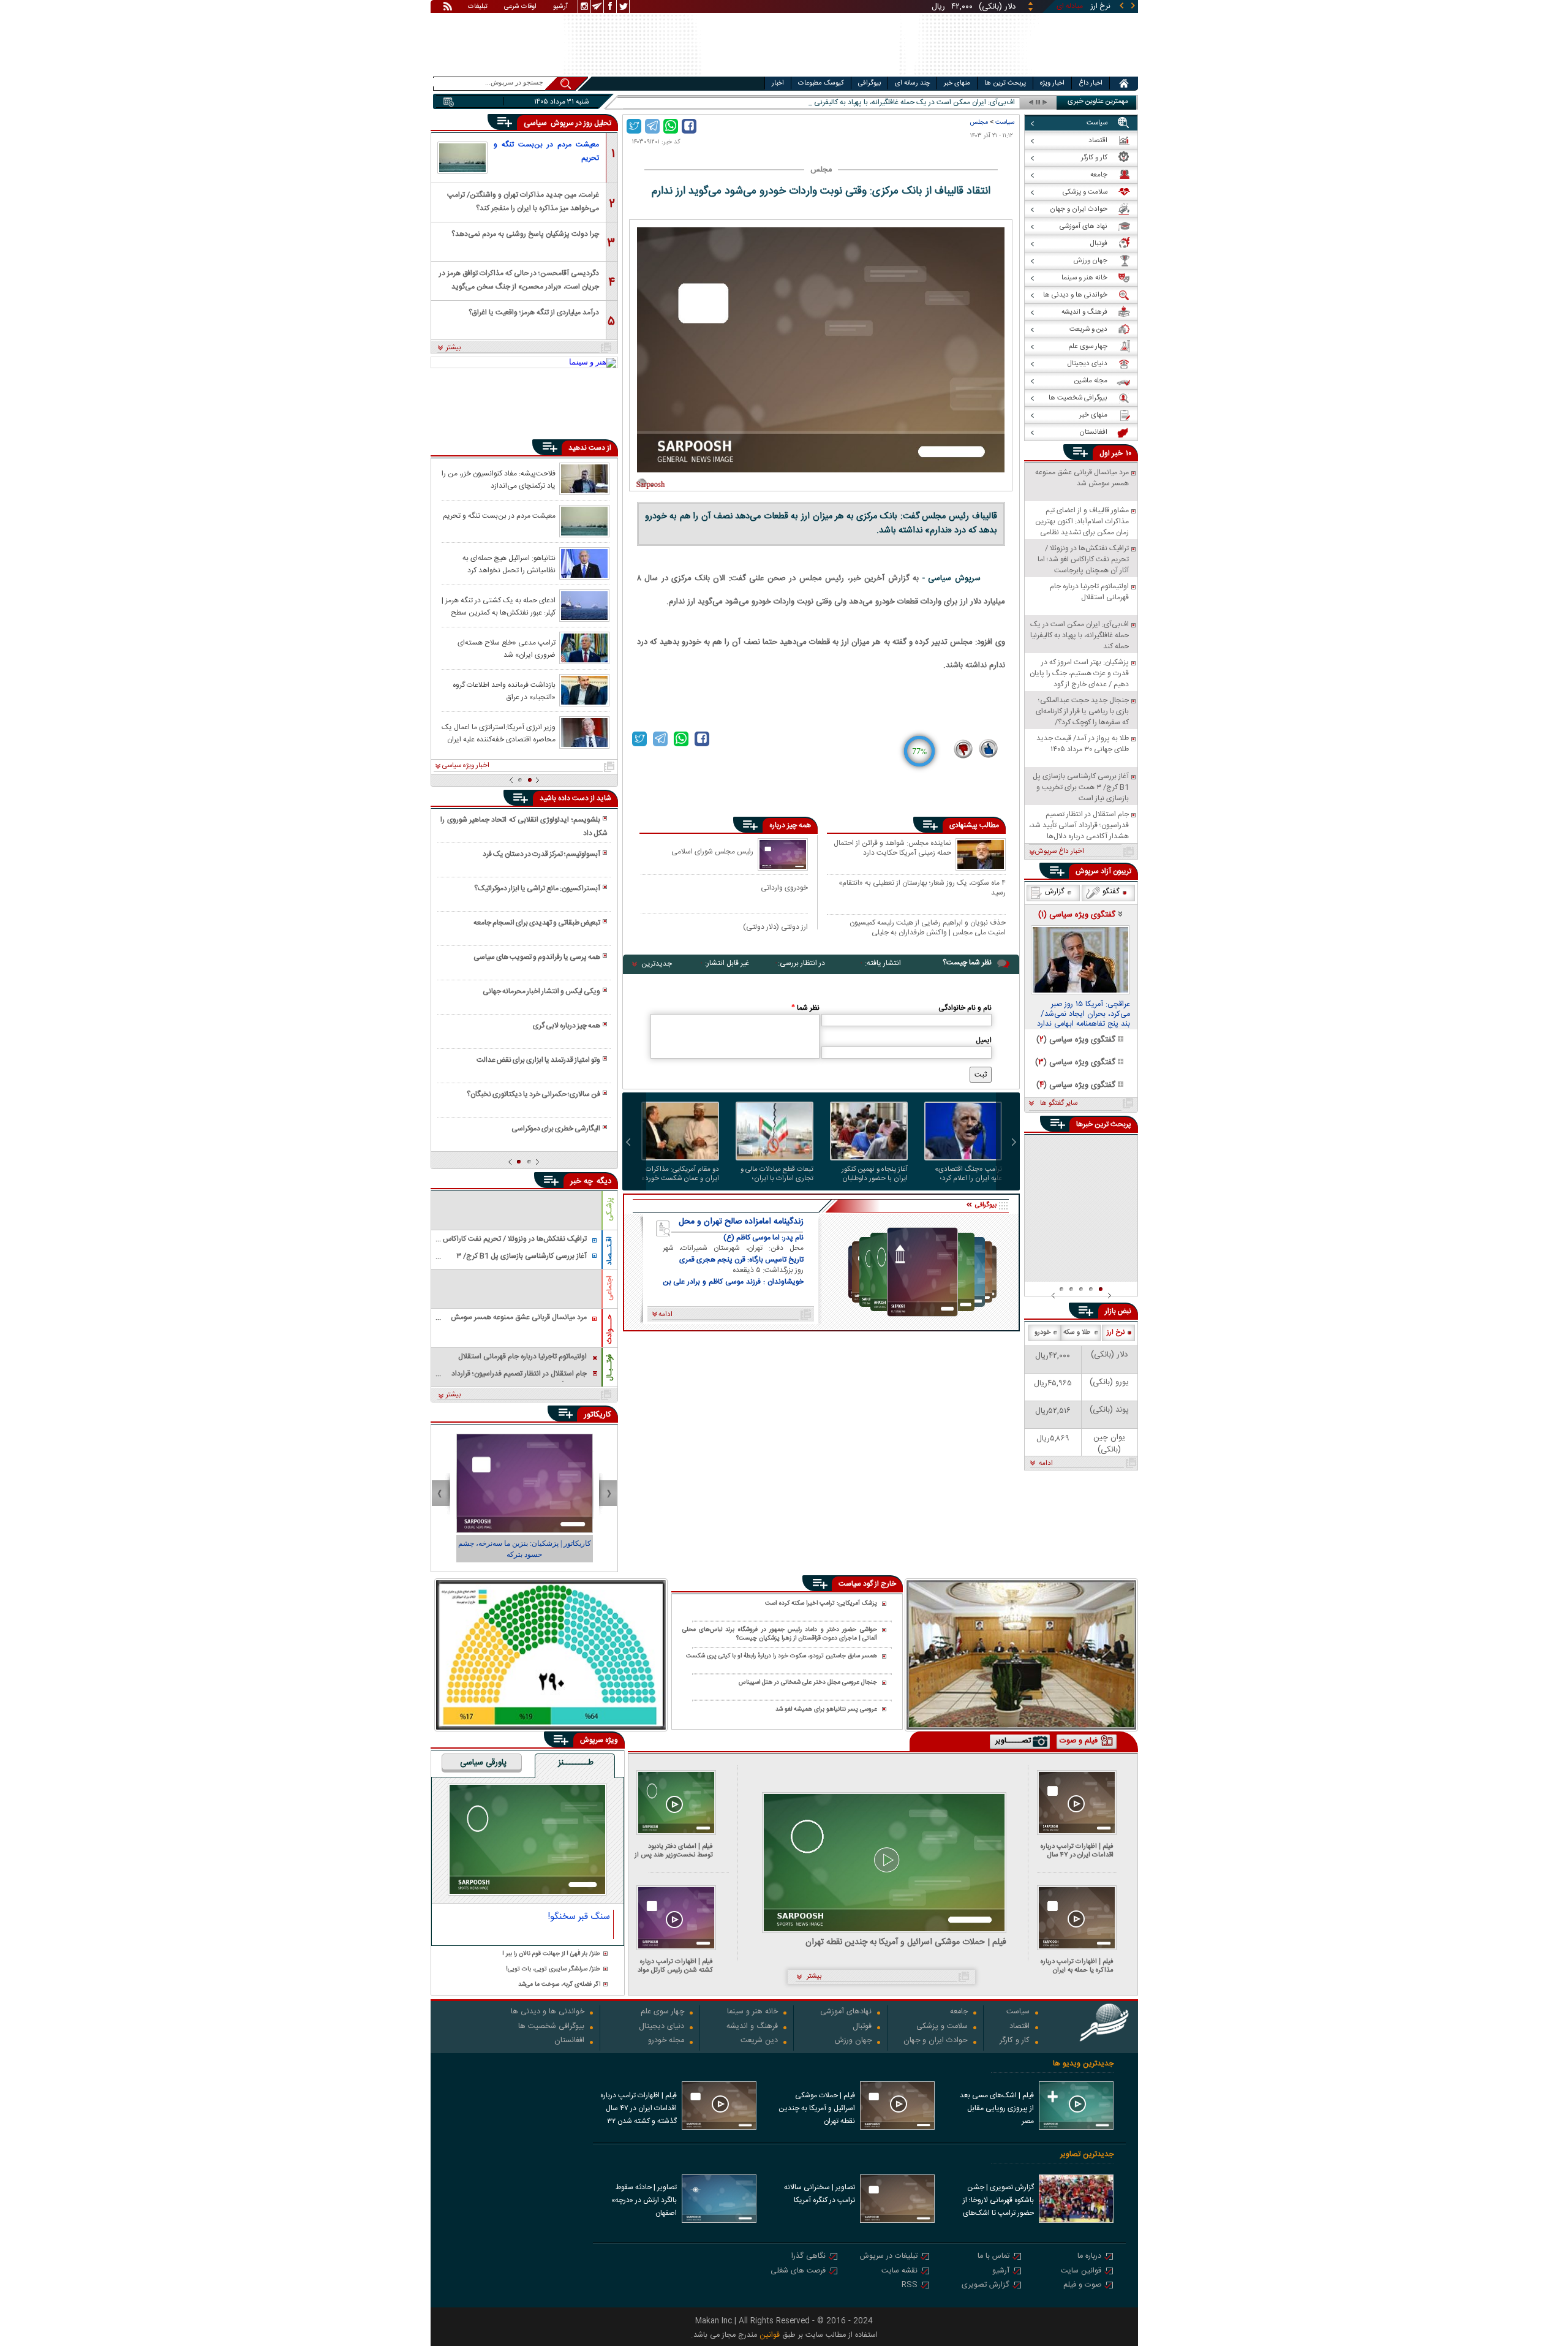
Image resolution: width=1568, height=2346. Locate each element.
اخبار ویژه (1052, 83)
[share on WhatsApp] (671, 126)
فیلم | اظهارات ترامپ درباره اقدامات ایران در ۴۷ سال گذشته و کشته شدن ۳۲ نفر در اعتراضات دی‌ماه (1074, 1851)
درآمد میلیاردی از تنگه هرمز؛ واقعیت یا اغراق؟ (534, 312)
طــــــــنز (576, 1763)
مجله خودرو (666, 2041)
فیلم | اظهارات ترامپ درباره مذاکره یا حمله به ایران (1077, 1966)
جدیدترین (657, 964)
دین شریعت (759, 2041)
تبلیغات (478, 7)
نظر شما (805, 1008)
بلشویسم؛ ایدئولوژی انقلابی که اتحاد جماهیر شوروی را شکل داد (524, 827)
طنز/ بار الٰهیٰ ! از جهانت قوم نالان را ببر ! (551, 1954)
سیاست (1005, 122)
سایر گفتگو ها (1059, 1103)
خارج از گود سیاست (867, 1584)
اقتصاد (1020, 2027)
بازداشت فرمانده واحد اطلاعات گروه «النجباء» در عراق (504, 691)
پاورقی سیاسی (483, 1763)
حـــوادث (609, 1329)
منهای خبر (957, 83)
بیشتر (454, 348)
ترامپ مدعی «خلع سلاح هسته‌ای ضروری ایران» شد (507, 648)
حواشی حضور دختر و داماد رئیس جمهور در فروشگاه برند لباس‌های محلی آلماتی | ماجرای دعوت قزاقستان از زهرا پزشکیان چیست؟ (780, 1634)
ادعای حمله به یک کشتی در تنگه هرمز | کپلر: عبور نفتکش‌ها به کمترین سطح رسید (499, 606)
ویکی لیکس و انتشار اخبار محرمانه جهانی (541, 991)
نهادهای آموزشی (846, 2012)
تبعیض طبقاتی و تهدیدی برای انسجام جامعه (537, 923)
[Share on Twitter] (634, 126)
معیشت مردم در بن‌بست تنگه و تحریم (546, 151)
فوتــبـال (609, 1368)
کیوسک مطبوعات (821, 83)
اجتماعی (609, 1288)
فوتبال (862, 2027)
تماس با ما (993, 2257)
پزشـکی (609, 1209)
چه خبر (582, 1181)
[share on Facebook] (689, 126)
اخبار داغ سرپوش (1059, 852)
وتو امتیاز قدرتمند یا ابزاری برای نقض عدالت (538, 1060)
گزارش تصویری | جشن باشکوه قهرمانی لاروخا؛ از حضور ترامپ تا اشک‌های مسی (998, 2201)
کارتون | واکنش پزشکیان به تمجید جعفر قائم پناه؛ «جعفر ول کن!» (525, 1549)
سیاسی (537, 123)
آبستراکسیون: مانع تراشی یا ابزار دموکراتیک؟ (537, 888)
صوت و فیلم (1082, 2286)
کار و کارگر (1015, 2041)
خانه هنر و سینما (752, 2012)
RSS (910, 2286)
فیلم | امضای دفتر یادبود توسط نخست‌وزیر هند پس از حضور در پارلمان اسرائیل (674, 1851)
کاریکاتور (597, 1415)
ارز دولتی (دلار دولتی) (775, 927)
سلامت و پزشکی (942, 2027)
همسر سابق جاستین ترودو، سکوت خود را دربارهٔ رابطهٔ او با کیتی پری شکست (782, 1656)
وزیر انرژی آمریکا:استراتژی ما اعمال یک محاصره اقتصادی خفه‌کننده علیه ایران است (499, 733)
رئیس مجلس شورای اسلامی (712, 851)
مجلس (979, 122)
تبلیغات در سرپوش (889, 2257)
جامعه (959, 2012)
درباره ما (1089, 2257)
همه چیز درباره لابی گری (567, 1026)
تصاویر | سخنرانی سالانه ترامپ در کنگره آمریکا (820, 2194)
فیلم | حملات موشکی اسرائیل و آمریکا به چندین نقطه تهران (906, 1943)
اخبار (778, 83)
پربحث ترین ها (1005, 83)
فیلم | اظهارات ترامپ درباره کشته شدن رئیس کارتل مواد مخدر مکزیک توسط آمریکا (675, 1966)
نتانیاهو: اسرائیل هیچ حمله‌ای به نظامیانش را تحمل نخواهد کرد (509, 564)
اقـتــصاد (609, 1251)
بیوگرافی (869, 83)
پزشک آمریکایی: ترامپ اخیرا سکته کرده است (821, 1604)
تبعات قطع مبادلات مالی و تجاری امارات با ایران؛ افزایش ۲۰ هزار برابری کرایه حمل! (775, 1174)
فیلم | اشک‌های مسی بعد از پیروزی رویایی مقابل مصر (997, 2108)
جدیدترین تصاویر (1087, 2155)
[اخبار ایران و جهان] (1069, 74)
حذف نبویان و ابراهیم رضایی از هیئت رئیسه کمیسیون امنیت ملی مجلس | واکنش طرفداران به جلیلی (928, 927)
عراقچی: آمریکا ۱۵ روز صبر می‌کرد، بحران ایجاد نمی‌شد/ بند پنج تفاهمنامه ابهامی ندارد (1084, 1015)
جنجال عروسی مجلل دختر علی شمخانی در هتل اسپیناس (808, 1683)
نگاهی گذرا (809, 2257)
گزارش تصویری (986, 2286)
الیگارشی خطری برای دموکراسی (556, 1129)
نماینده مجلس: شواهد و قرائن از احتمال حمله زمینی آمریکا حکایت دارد (892, 849)
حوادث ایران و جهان (936, 2041)
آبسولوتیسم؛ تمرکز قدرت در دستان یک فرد (541, 854)
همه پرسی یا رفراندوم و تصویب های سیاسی (537, 957)
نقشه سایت (899, 2272)
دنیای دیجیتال (661, 2027)
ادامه (1046, 1464)
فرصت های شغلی (798, 2272)
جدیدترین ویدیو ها (1083, 2064)
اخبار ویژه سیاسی (466, 766)
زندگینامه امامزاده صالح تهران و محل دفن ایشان (741, 1222)
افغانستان (569, 2041)
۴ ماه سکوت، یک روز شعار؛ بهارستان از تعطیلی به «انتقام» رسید (922, 887)
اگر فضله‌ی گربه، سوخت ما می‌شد (559, 1985)
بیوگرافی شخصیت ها (551, 2027)
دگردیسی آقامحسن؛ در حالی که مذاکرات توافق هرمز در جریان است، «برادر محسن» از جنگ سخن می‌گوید (519, 279)
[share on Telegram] (652, 126)
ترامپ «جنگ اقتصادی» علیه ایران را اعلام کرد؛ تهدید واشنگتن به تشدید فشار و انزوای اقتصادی (968, 1174)
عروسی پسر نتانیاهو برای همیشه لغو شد (826, 1709)
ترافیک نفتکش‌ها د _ (984, 103)
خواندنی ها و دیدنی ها (548, 2012)
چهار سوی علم (662, 2012)
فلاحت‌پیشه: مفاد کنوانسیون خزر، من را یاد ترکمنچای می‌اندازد (499, 479)
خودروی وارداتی (784, 887)
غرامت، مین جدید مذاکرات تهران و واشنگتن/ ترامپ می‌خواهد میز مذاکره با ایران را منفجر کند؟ (523, 201)
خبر (1117, 453)
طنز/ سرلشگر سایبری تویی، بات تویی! (553, 1970)
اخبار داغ (1091, 83)
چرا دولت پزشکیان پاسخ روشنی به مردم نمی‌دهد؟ (525, 234)
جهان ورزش (853, 2041)
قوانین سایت (1081, 2272)
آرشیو (560, 7)
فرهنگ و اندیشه (752, 2027)
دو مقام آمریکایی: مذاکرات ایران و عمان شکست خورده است (680, 1174)
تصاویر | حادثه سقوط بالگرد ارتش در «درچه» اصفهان (644, 2200)
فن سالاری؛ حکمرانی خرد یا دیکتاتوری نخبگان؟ (533, 1094)
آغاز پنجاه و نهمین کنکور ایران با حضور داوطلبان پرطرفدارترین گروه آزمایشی (871, 1174)
